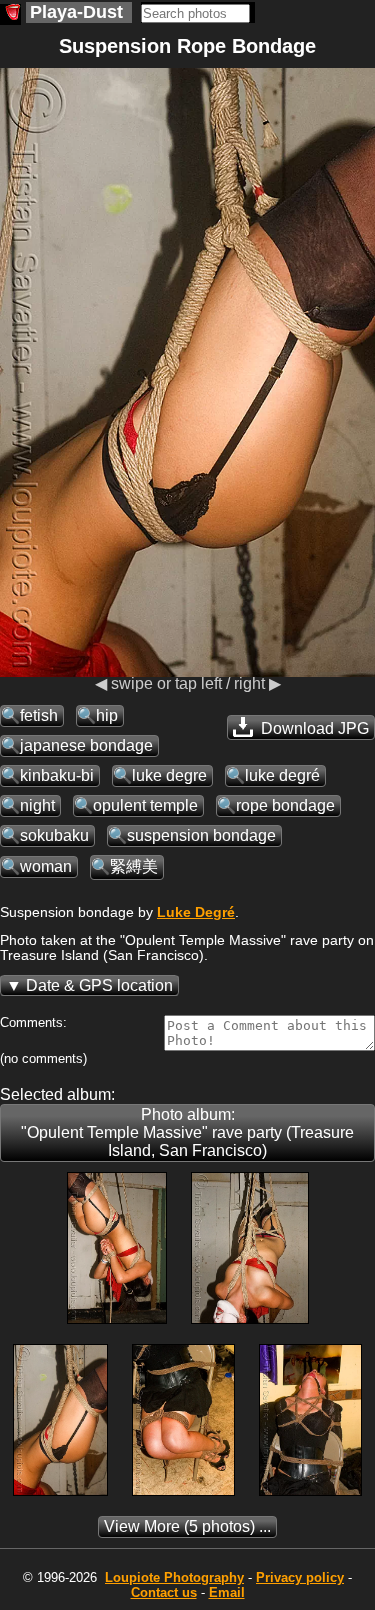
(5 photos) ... (187, 1526)
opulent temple (145, 805)
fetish (39, 715)
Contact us (164, 1592)
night (37, 805)
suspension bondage (201, 835)
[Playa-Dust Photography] (10, 14)
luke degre (169, 775)
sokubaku (54, 835)
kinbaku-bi (57, 775)
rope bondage (285, 805)
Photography (174, 1577)
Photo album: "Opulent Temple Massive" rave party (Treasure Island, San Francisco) (187, 1132)
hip (107, 715)
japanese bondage (86, 745)
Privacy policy (300, 1577)
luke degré (282, 775)
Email (227, 1592)
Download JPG (313, 728)
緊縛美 (134, 866)
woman (46, 866)
